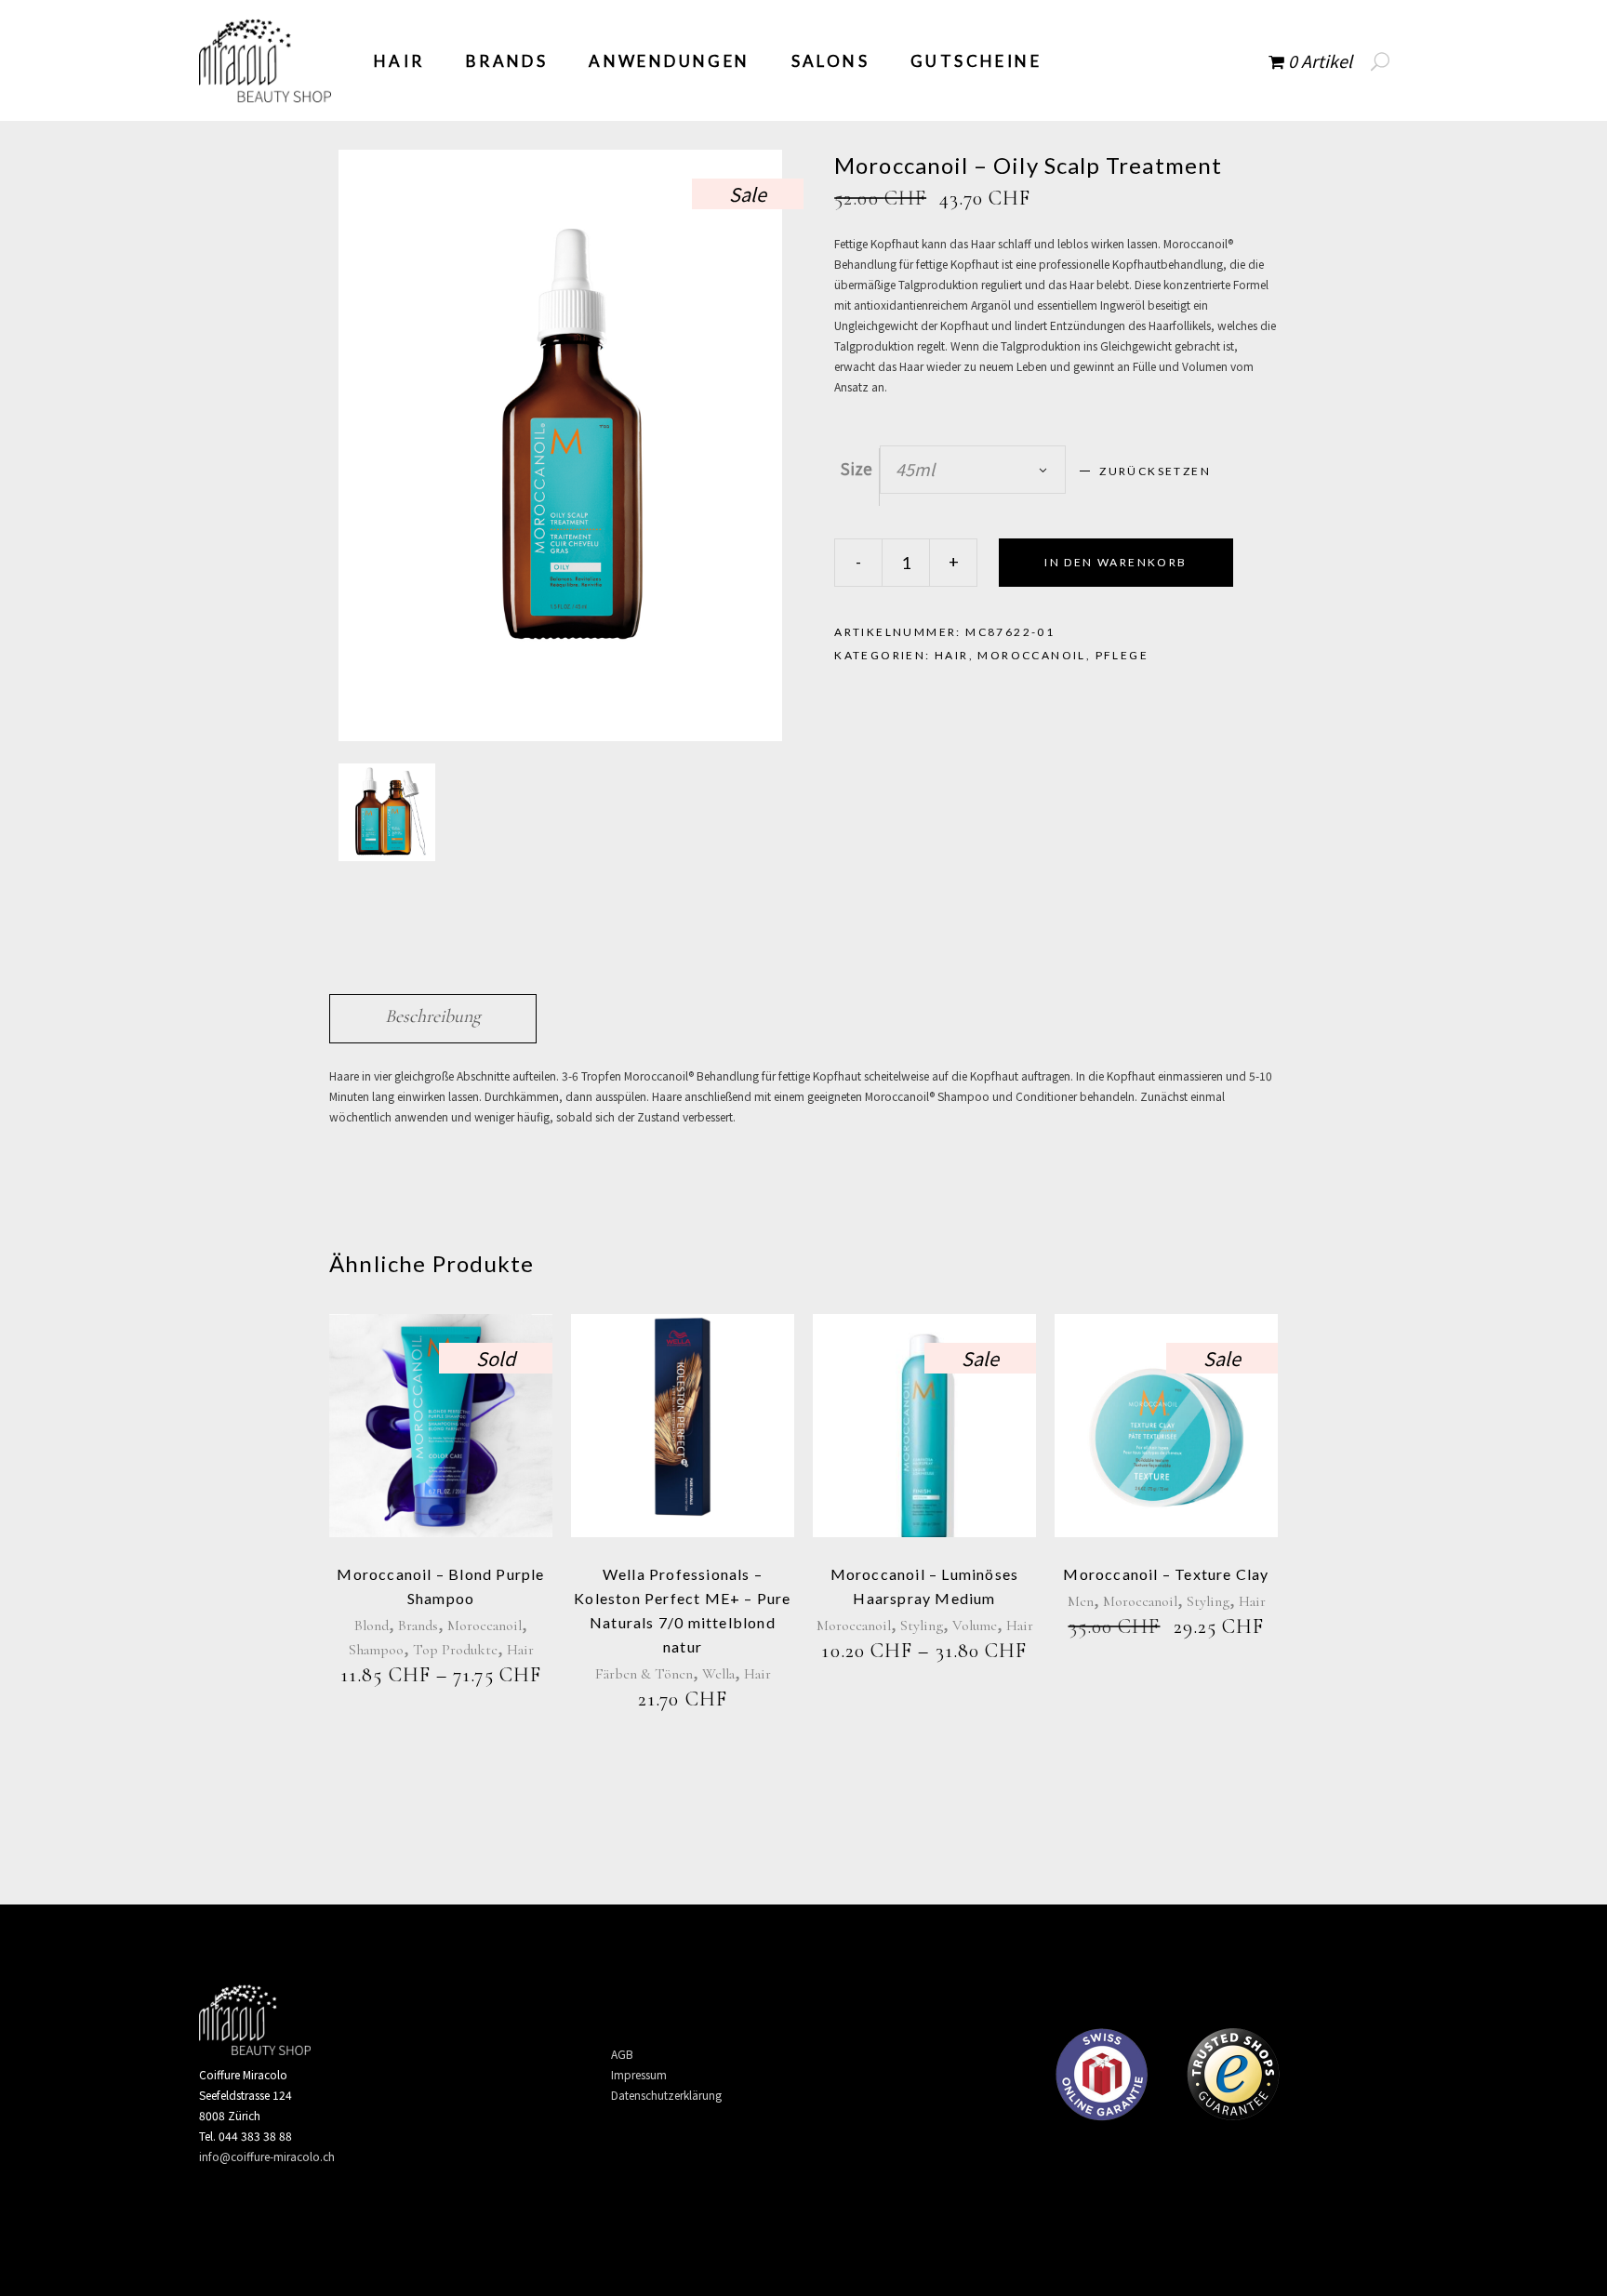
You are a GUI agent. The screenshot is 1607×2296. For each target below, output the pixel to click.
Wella (718, 1674)
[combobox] (973, 470)
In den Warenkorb (1116, 562)
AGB (622, 2054)
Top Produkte (455, 1650)
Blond (372, 1626)
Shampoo (376, 1650)
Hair (952, 655)
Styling (922, 1626)
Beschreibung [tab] (433, 1016)
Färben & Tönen (644, 1674)
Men (1081, 1601)
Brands (418, 1626)
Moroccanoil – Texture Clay (1166, 1574)
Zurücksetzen (1155, 471)
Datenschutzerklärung (666, 2095)
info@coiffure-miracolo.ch (267, 2156)
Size (857, 468)
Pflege (1122, 655)
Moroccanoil (1031, 655)
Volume (975, 1626)
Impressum (639, 2074)
